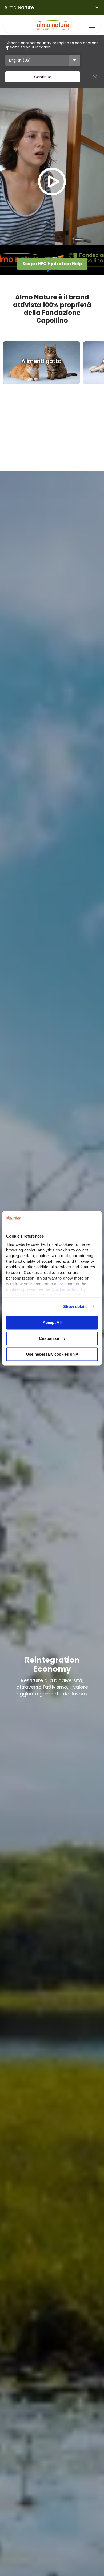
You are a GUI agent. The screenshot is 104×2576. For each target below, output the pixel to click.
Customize (49, 1338)
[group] (41, 363)
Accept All (52, 1323)
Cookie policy (65, 1289)
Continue (43, 77)
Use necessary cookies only (52, 1354)
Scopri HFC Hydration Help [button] (52, 264)
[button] (48, 270)
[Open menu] (92, 25)
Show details (75, 1306)
